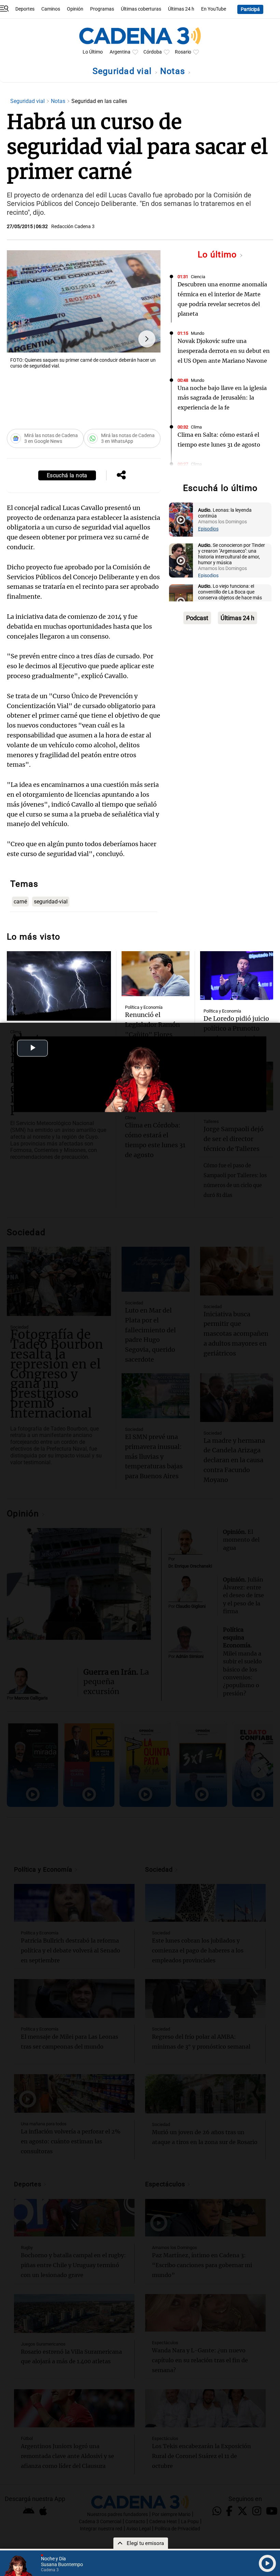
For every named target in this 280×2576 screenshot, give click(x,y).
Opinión (75, 9)
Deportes (25, 9)
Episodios (208, 529)
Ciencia (198, 277)
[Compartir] (121, 476)
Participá (250, 9)
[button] (147, 339)
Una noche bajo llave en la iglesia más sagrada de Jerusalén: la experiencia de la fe (222, 398)
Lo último (219, 254)
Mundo (198, 333)
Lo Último (93, 52)
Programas (102, 9)
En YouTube (214, 9)
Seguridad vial (123, 71)
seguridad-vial (51, 902)
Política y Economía (144, 1007)
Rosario (183, 52)
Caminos (51, 9)
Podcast (197, 618)
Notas (174, 71)
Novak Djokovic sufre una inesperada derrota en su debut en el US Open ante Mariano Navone (224, 351)
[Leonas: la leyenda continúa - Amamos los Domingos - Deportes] (181, 520)
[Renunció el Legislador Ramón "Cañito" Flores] (155, 974)
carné (20, 902)
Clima (196, 427)
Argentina (120, 52)
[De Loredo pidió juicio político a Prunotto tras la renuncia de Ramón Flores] (237, 976)
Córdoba (153, 52)
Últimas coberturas (141, 9)
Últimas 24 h (181, 9)
